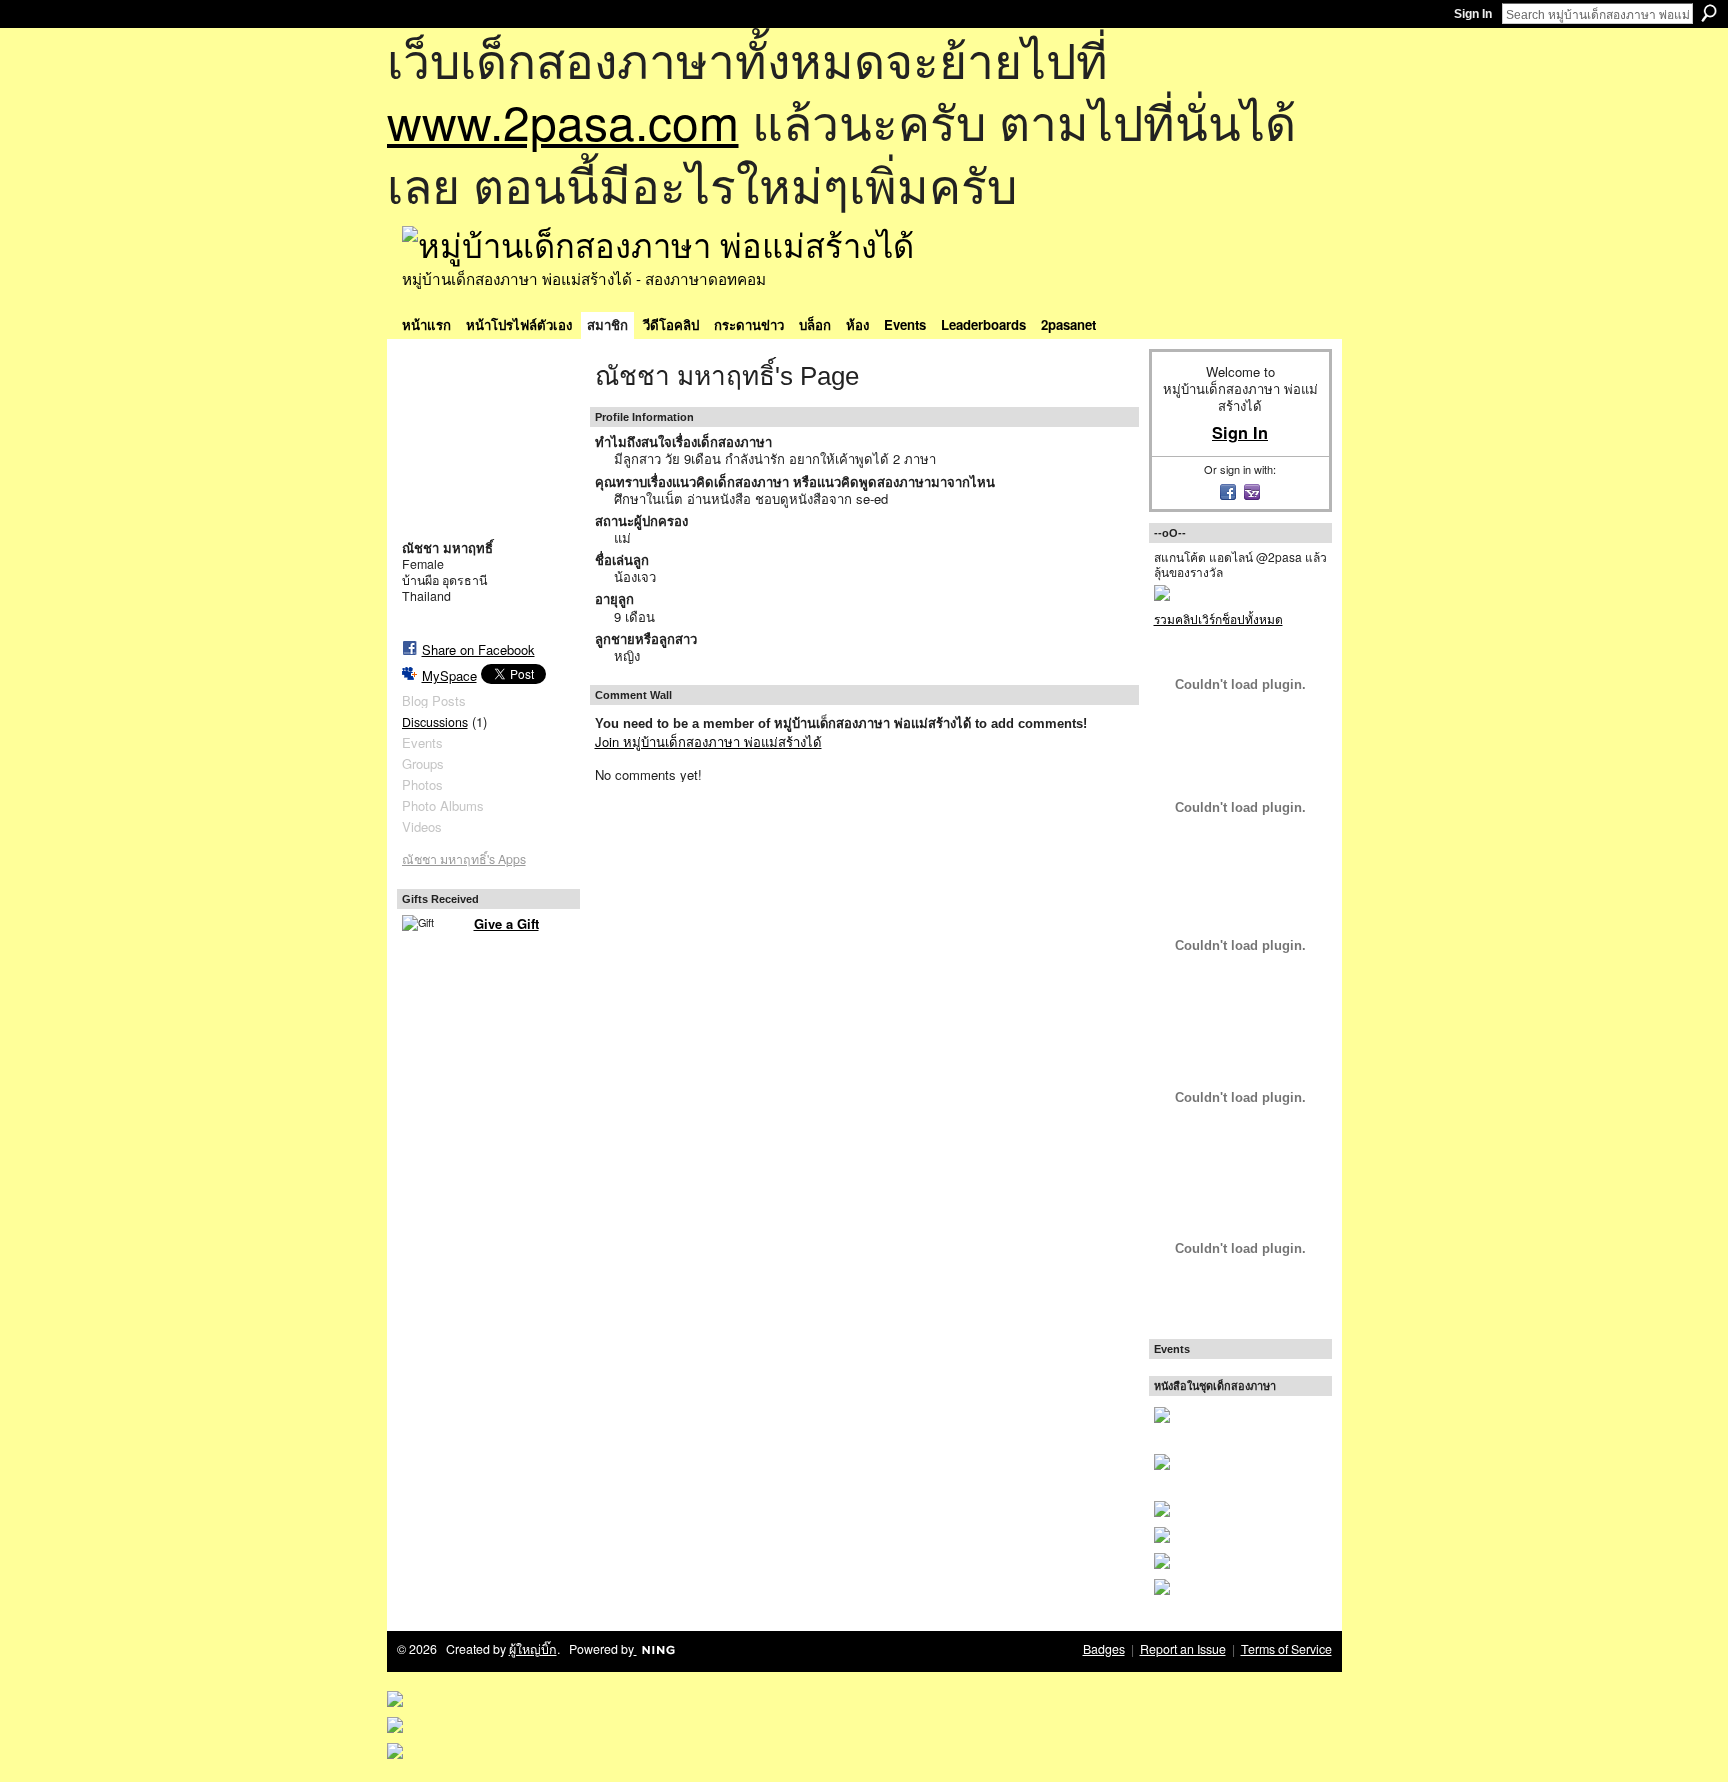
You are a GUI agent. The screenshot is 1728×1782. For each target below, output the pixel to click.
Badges (1104, 1649)
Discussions (435, 722)
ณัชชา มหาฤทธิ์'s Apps (464, 859)
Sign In (1473, 14)
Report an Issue (1183, 1649)
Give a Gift (506, 923)
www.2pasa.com (563, 120)
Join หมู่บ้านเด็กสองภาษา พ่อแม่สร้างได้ (708, 741)
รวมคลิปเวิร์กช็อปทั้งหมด (1218, 618)
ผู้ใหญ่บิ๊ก (533, 1649)
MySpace (449, 675)
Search (1709, 13)
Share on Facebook (478, 649)
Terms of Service (1286, 1649)
